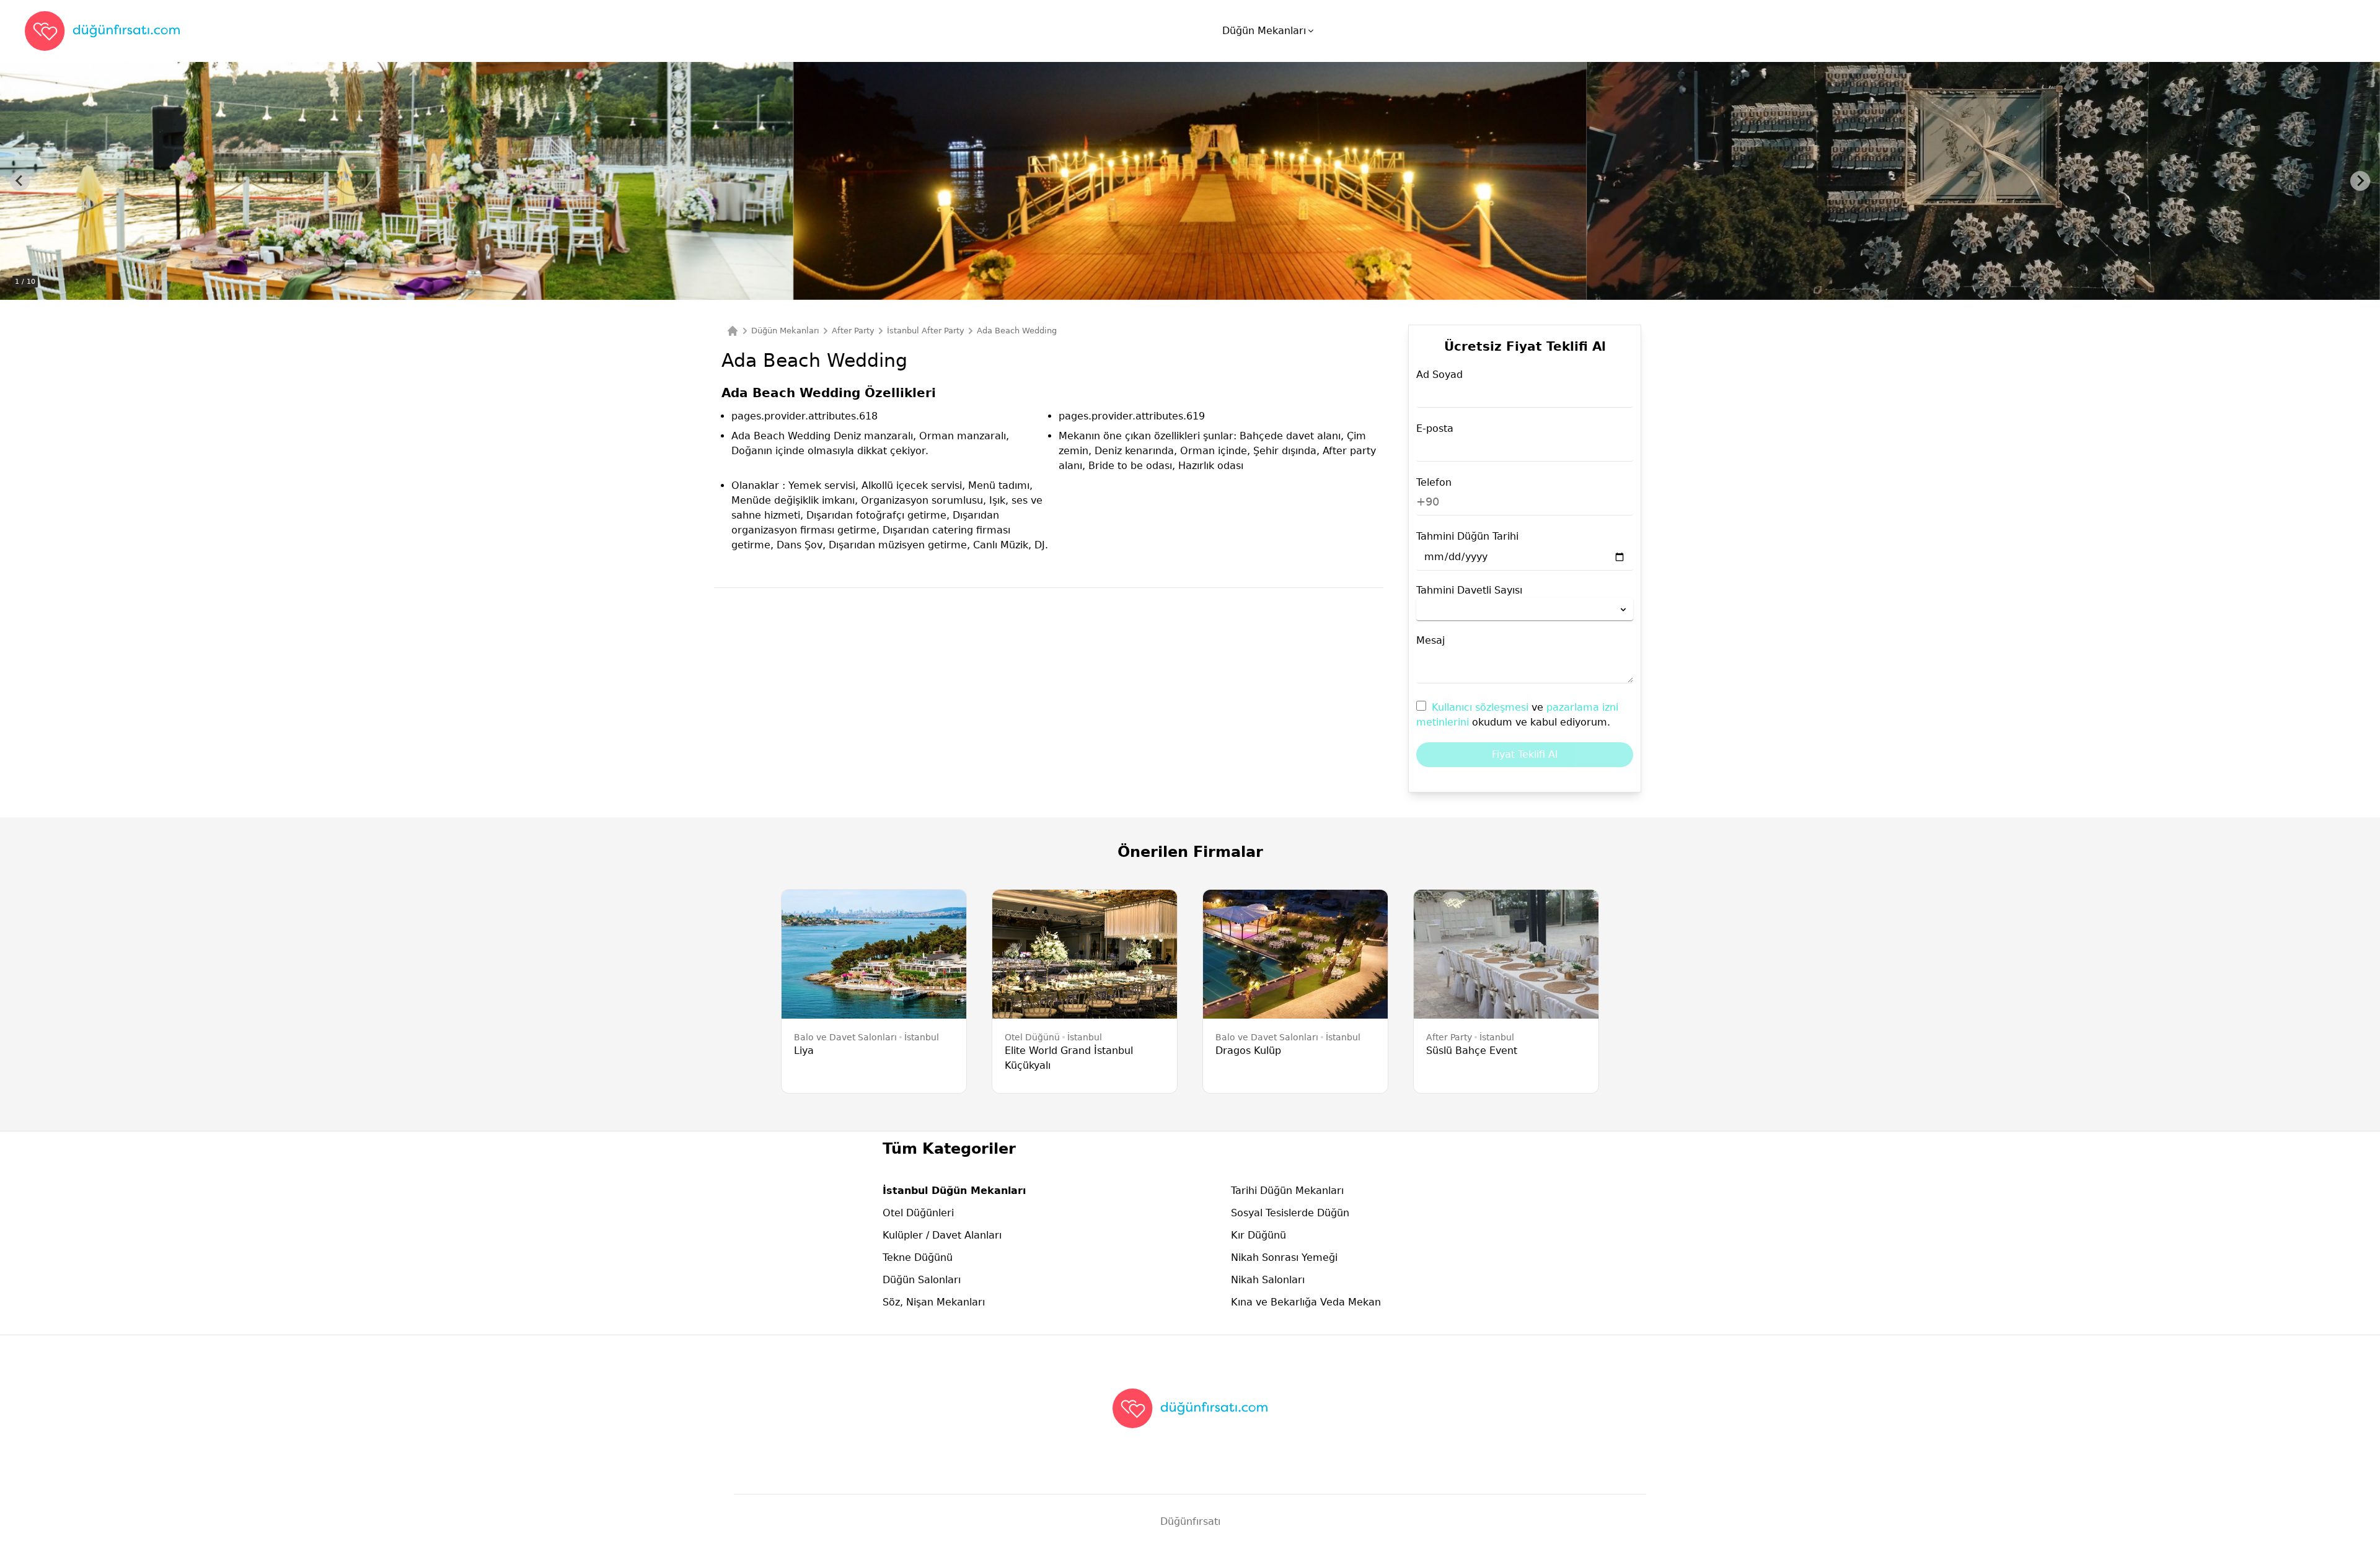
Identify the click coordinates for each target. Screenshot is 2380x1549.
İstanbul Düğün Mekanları (954, 1191)
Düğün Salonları (922, 1280)
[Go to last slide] (20, 181)
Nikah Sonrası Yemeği (1284, 1257)
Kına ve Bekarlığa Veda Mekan (1306, 1302)
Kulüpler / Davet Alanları (942, 1235)
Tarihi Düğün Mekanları (1287, 1191)
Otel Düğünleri (918, 1213)
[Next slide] (2360, 181)
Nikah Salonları (1268, 1280)
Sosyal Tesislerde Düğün (1290, 1213)
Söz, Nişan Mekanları (934, 1302)
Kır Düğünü (1258, 1235)
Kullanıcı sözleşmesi (1482, 707)
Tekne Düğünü (918, 1257)
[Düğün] (733, 331)
